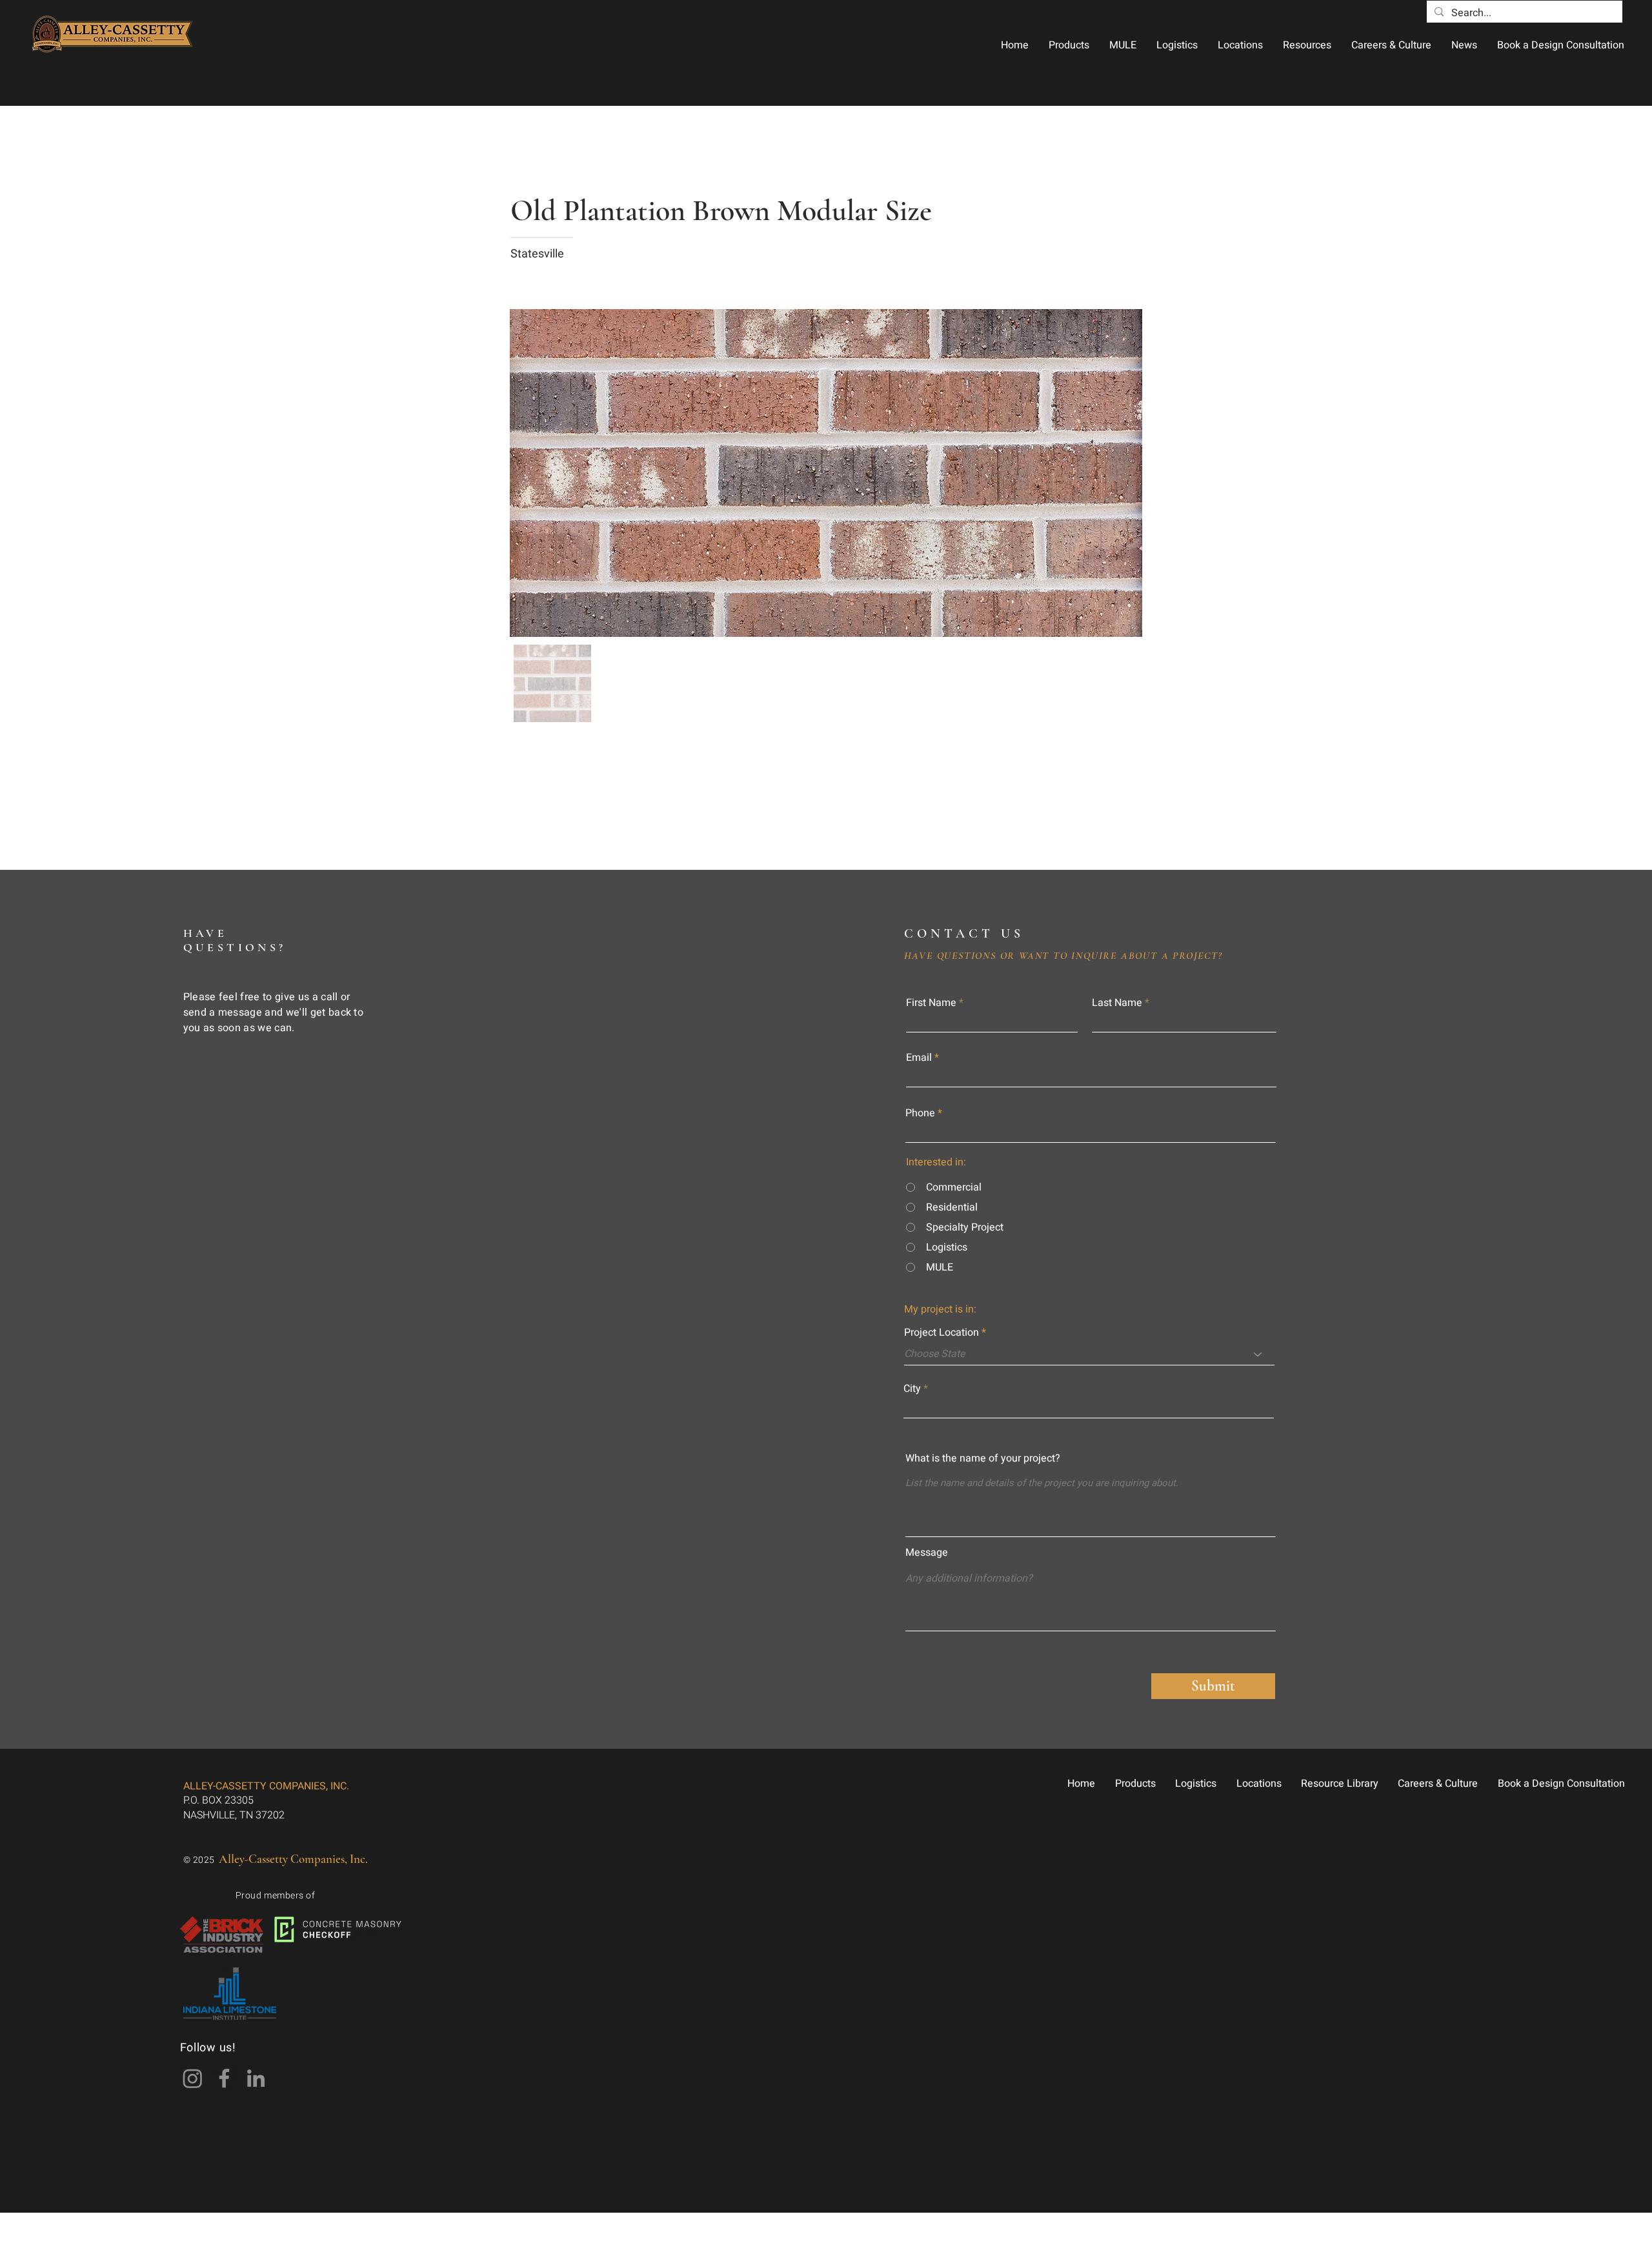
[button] (1069, 45)
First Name (931, 1003)
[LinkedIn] (256, 2078)
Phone (920, 1113)
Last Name (1117, 1003)
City (912, 1389)
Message (927, 1553)
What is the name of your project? (983, 1458)
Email (919, 1058)
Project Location (942, 1333)
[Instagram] (193, 2078)
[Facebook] (224, 2078)
